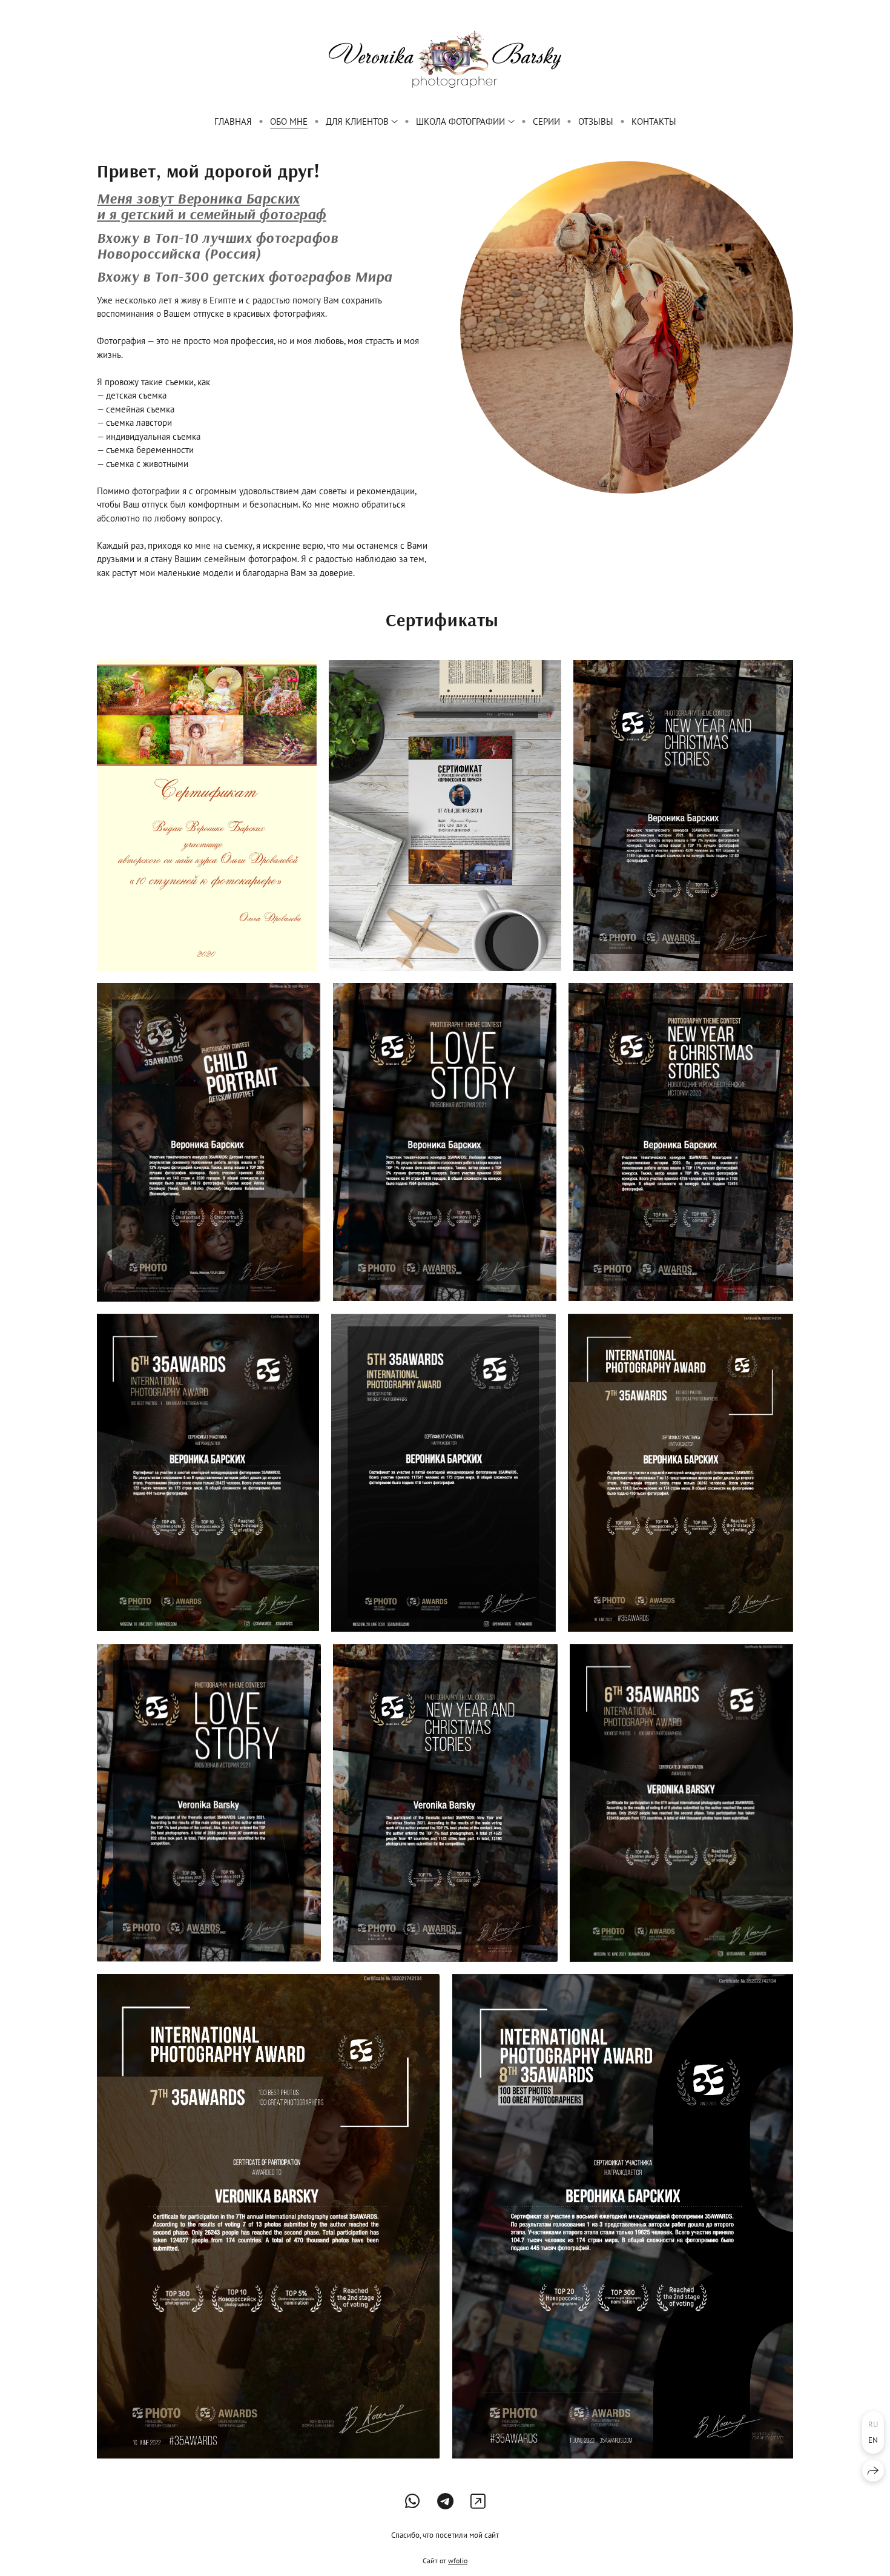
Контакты (654, 121)
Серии (546, 121)
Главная (233, 121)
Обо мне (289, 121)
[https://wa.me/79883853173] (413, 2501)
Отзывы (596, 121)
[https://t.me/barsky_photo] (445, 2501)
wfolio (458, 2561)
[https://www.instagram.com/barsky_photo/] (478, 2501)
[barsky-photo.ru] (445, 59)
